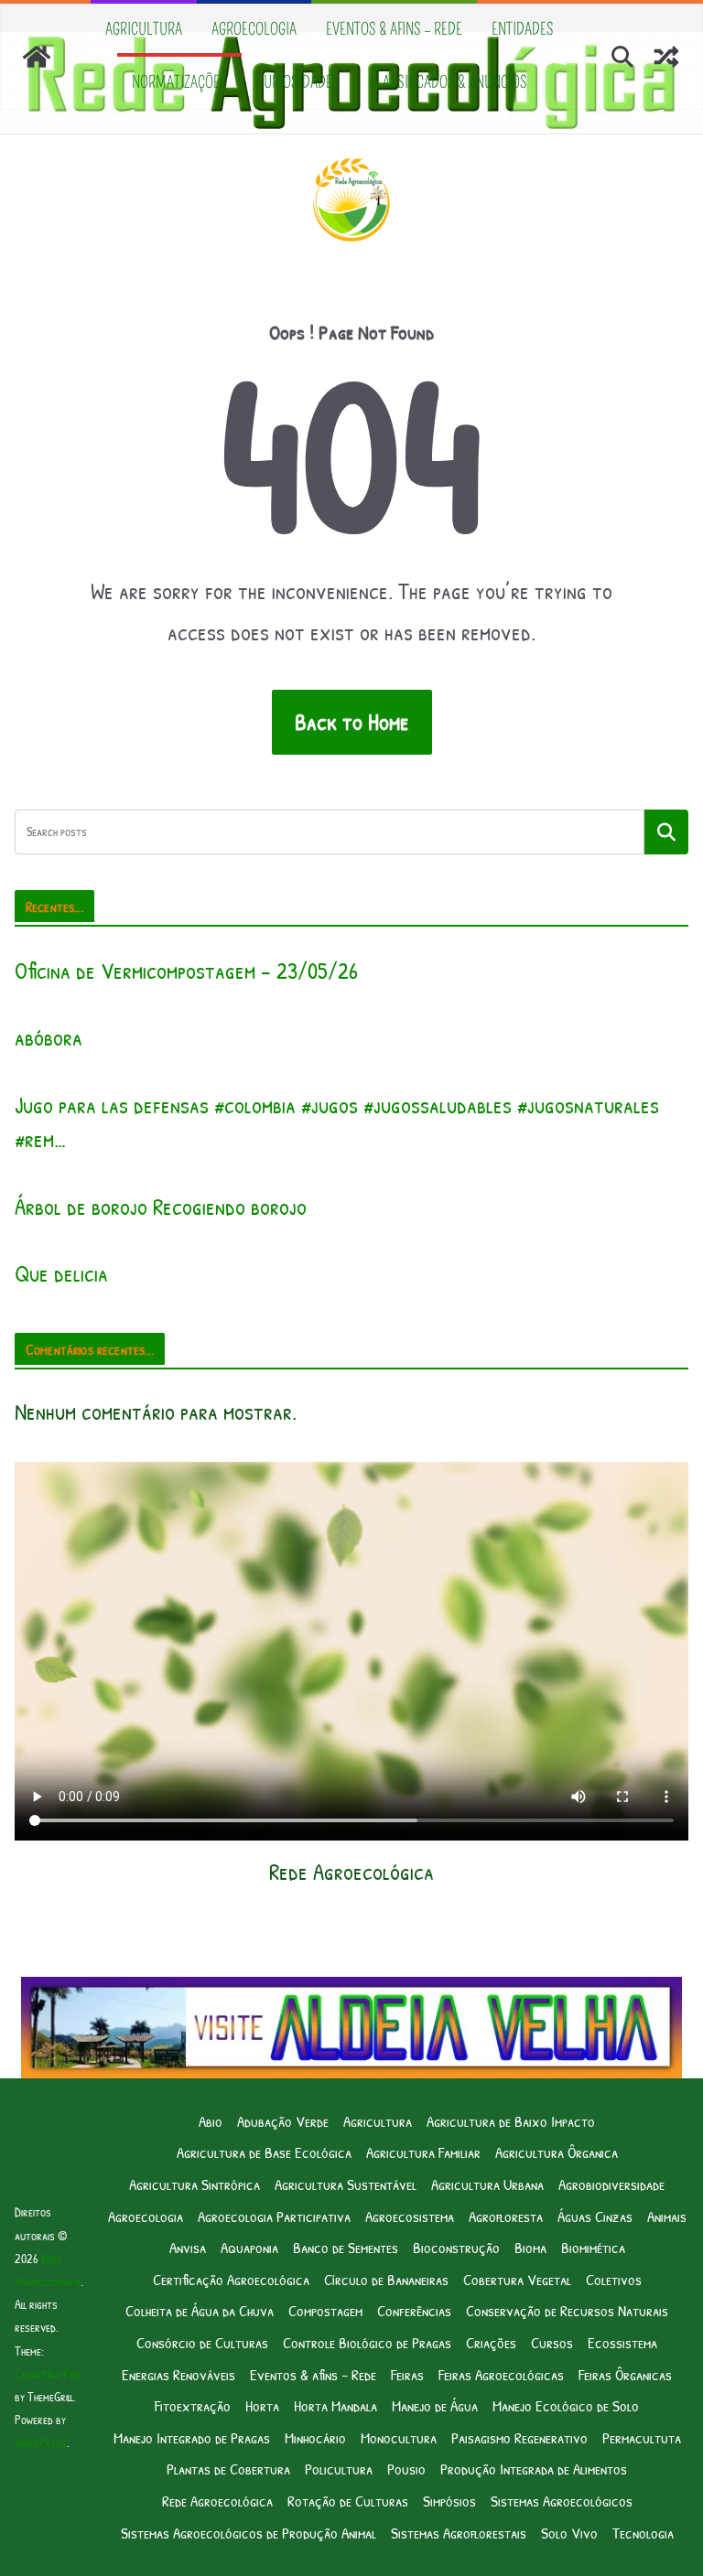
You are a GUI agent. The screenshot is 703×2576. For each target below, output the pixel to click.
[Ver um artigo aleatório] (666, 57)
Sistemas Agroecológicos (562, 2501)
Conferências (414, 2310)
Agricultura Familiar (423, 2152)
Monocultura (399, 2437)
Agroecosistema (410, 2216)
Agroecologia (254, 29)
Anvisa (188, 2247)
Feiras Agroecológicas (501, 2374)
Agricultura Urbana (487, 2184)
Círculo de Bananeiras (386, 2279)
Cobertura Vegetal (517, 2279)
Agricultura (144, 29)
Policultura (339, 2469)
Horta (262, 2405)
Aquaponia (249, 2247)
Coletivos (614, 2279)
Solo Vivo (569, 2533)
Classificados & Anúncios (448, 82)
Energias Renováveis (178, 2374)
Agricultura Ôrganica (557, 2152)
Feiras (407, 2374)
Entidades (523, 29)
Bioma (530, 2247)
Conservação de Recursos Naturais (567, 2310)
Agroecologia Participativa (274, 2216)
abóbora (49, 1037)
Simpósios (449, 2501)
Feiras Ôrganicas (625, 2374)
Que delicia (61, 1273)
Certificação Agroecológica (231, 2279)
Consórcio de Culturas (202, 2342)
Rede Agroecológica (217, 2501)
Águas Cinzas (595, 2216)
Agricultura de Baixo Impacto (511, 2121)
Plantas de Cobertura (228, 2469)
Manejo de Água (435, 2405)
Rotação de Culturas (348, 2501)
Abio (211, 2121)
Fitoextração (193, 2405)
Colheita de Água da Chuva (200, 2310)
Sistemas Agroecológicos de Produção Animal (249, 2533)
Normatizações (179, 82)
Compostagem (325, 2310)
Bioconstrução (456, 2247)
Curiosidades (298, 82)
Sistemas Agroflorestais (459, 2533)
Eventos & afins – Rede (394, 29)
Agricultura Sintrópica (195, 2184)
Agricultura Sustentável (346, 2184)
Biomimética (593, 2247)
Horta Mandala (335, 2405)
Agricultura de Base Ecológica (264, 2152)
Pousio (406, 2469)
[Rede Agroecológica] (37, 57)
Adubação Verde (283, 2121)
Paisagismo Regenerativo (519, 2437)
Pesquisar (666, 832)
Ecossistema (622, 2342)
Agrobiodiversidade (611, 2184)
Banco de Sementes (346, 2247)
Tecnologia (643, 2533)
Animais (667, 2216)
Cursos (552, 2342)
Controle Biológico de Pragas (367, 2342)
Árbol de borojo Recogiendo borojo (161, 1207)
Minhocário (315, 2437)
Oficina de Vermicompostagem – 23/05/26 (186, 971)
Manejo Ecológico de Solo (566, 2405)
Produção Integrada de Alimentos (534, 2469)
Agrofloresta (506, 2216)
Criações (491, 2342)
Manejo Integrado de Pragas (192, 2437)
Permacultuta (642, 2437)
